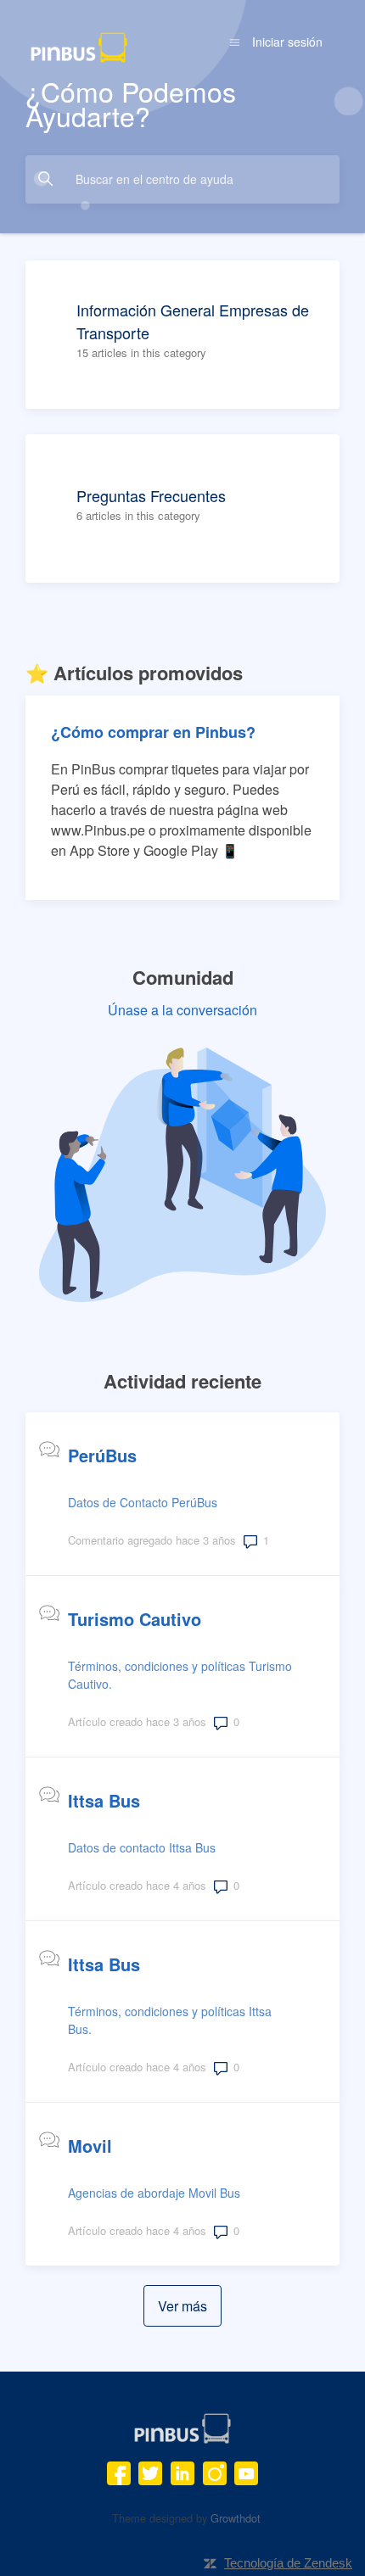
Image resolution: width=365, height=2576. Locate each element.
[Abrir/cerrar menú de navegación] (235, 42)
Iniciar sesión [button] (287, 42)
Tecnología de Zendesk (288, 2563)
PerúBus (102, 1455)
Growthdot (236, 2518)
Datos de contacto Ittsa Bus (142, 1847)
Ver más (190, 2306)
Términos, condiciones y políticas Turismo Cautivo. (180, 1675)
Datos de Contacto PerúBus (143, 1502)
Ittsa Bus (104, 1800)
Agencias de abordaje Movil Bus (154, 2193)
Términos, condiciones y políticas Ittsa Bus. (170, 2020)
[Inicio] (79, 45)
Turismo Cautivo (135, 1619)
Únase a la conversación (182, 1010)
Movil (90, 2146)
